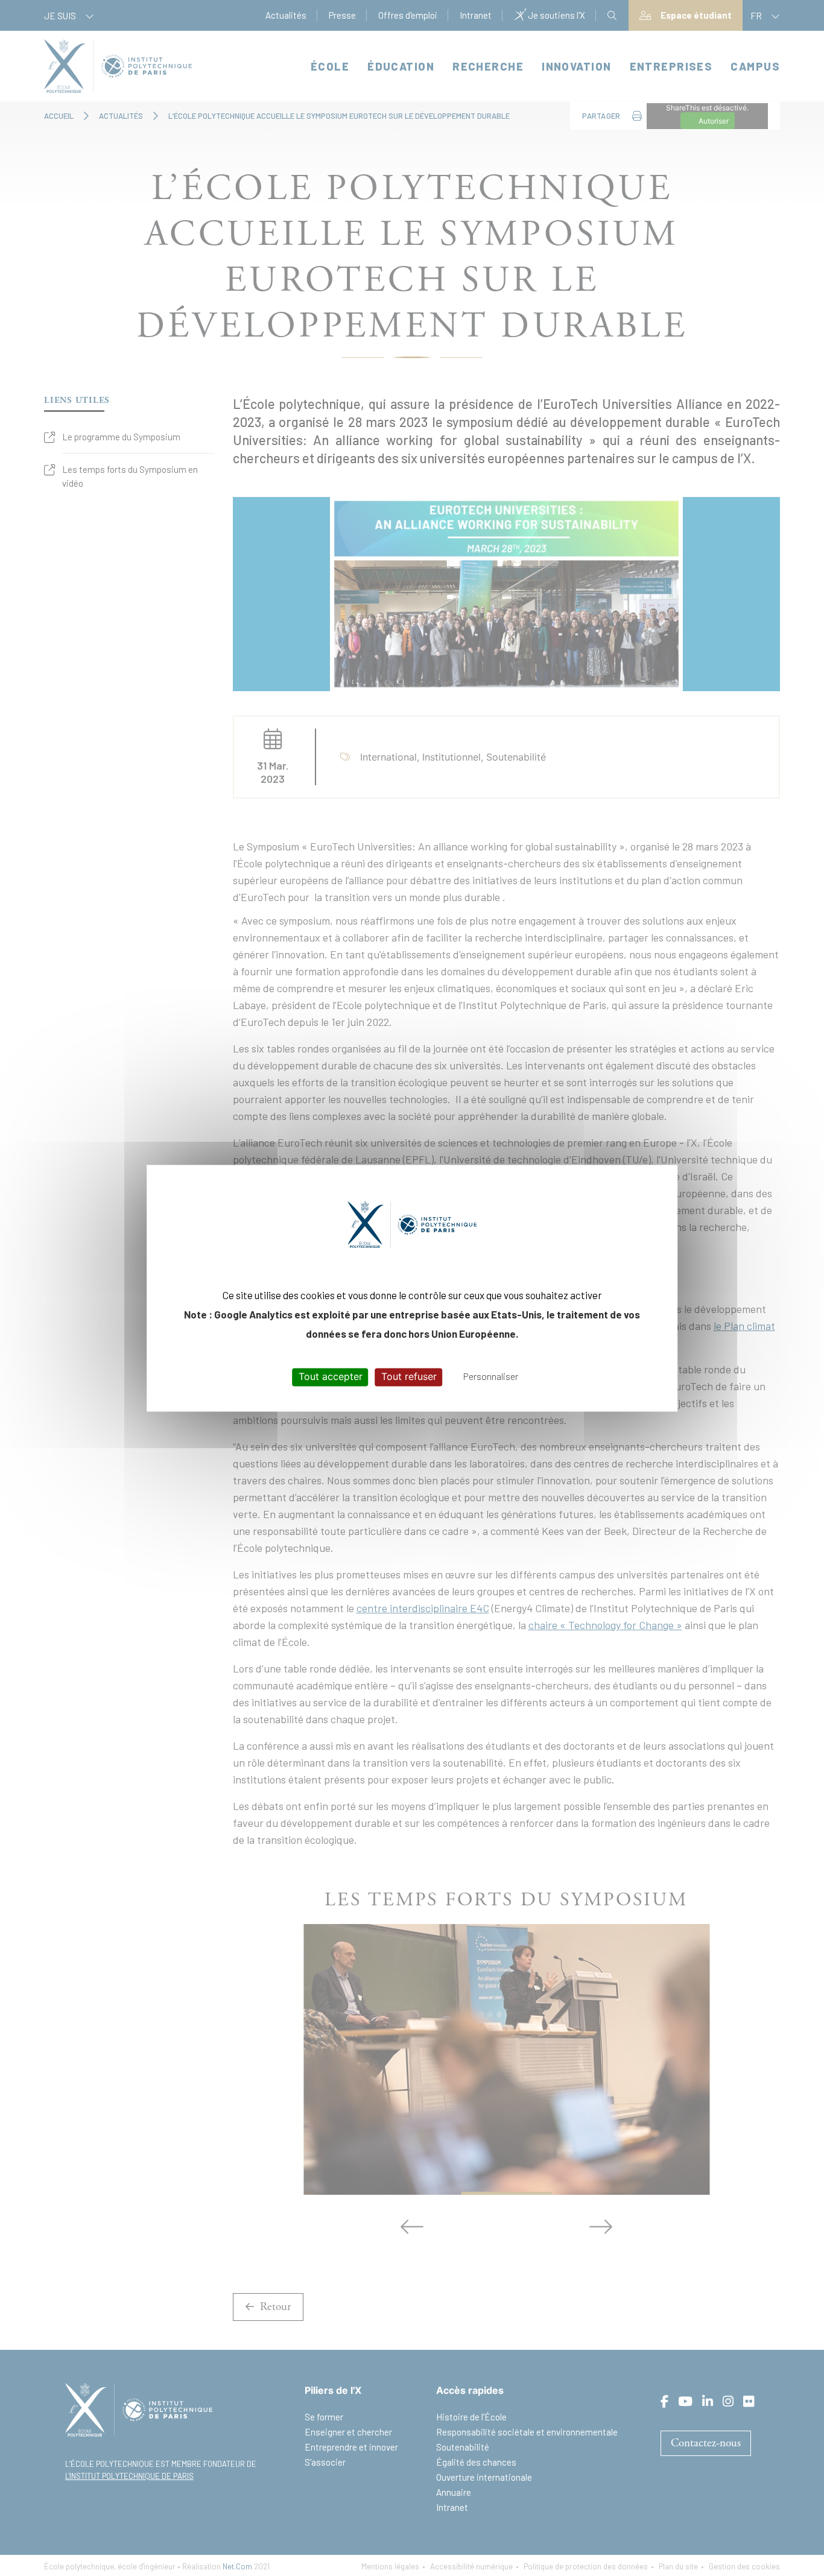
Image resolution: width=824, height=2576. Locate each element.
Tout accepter (331, 1377)
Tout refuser (409, 1377)
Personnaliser (491, 1377)
